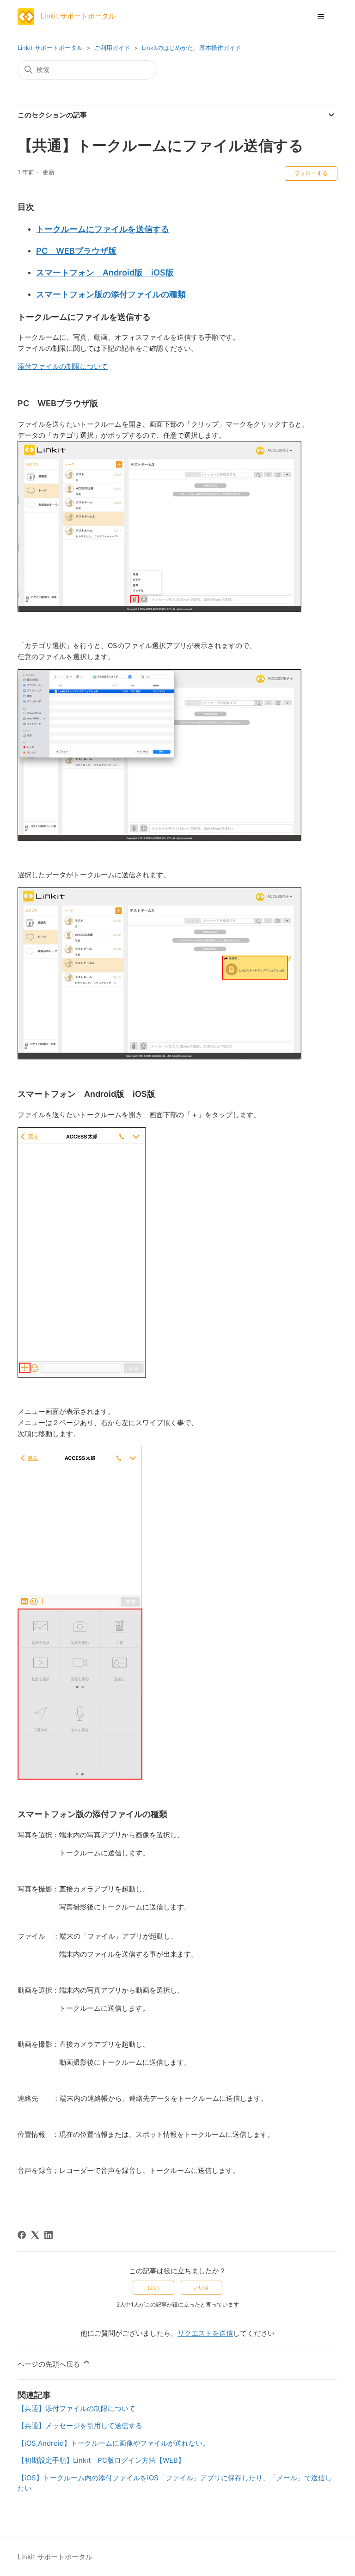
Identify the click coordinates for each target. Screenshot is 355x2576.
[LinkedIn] (49, 2235)
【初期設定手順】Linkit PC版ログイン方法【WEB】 (101, 2460)
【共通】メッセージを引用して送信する (80, 2426)
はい (153, 2287)
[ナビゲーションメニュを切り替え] (321, 17)
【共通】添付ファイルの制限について (77, 2408)
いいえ (202, 2287)
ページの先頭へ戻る (50, 2364)
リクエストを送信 (205, 2333)
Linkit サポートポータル (50, 48)
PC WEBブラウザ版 (76, 251)
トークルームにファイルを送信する (103, 229)
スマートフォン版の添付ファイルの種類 (111, 294)
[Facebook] (22, 2235)
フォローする (311, 173)
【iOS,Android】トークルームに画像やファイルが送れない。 (113, 2443)
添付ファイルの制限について (63, 366)
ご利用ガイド (112, 48)
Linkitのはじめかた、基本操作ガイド (192, 48)
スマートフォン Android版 (105, 272)
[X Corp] (35, 2235)
